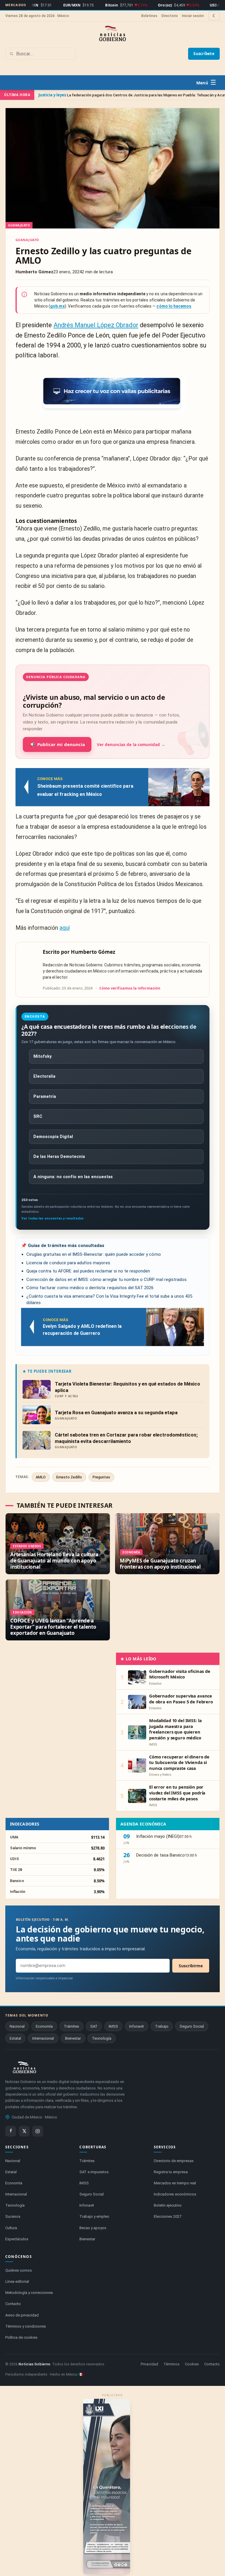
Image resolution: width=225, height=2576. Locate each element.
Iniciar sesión (193, 16)
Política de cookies (21, 2337)
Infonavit (137, 2026)
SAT (94, 2026)
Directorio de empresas (174, 2161)
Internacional (43, 2038)
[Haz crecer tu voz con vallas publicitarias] (112, 394)
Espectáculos (17, 2239)
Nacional (17, 2026)
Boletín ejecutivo (168, 2205)
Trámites (71, 2026)
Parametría (45, 1097)
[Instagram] (38, 2131)
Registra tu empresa (171, 2172)
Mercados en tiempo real (175, 2183)
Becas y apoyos (93, 2228)
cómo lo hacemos (174, 306)
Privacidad (149, 2364)
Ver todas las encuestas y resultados (52, 1218)
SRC (38, 1116)
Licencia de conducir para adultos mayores (68, 1263)
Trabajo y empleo (94, 2216)
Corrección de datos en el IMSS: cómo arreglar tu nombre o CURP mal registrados (106, 1280)
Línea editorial (17, 2281)
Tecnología (102, 2038)
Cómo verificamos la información (130, 988)
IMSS (113, 2026)
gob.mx (57, 306)
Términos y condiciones (26, 2326)
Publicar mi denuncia (57, 744)
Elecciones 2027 (168, 2216)
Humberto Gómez (93, 952)
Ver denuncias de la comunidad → (131, 745)
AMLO (41, 1477)
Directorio (170, 16)
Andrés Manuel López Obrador (96, 325)
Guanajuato (27, 240)
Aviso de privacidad (22, 2315)
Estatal (15, 2038)
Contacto (13, 2304)
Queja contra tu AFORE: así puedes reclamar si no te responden (88, 1271)
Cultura (11, 2228)
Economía (44, 2026)
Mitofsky (42, 1056)
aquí (65, 928)
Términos (172, 2364)
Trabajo (162, 2026)
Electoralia (44, 1076)
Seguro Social (192, 2026)
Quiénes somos (19, 2270)
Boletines (149, 16)
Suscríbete (204, 54)
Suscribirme (191, 1966)
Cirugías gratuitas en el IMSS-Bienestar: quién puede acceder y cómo (94, 1254)
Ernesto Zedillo (69, 1477)
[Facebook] (11, 2131)
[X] (24, 2131)
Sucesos (13, 2216)
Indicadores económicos (175, 2194)
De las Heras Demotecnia (59, 1157)
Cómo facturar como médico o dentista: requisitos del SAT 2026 (90, 1288)
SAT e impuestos (94, 2172)
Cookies (192, 2364)
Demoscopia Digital (53, 1137)
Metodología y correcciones (29, 2293)
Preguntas (101, 1477)
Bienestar (73, 2038)
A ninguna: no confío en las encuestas (73, 1177)
